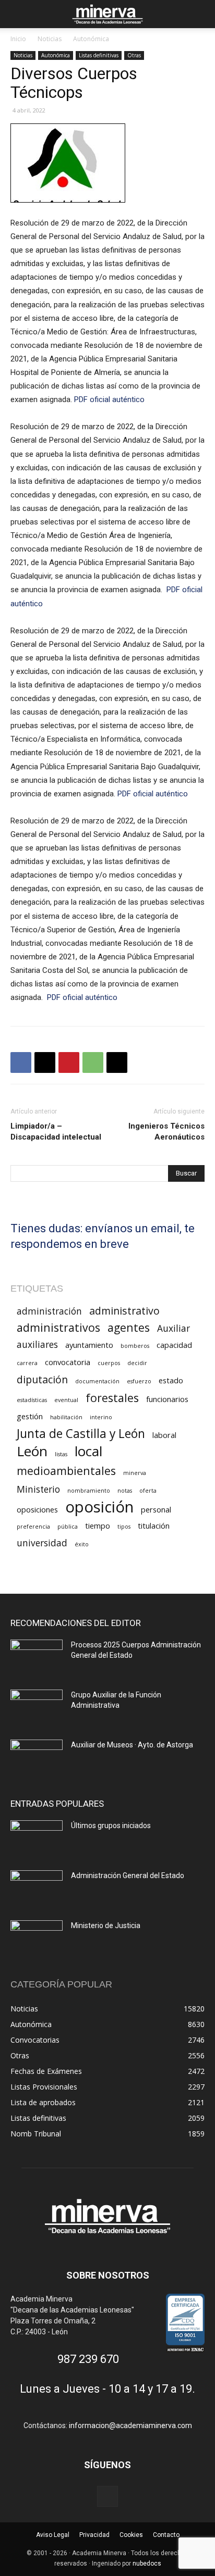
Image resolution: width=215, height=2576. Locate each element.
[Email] (117, 1062)
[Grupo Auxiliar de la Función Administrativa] (37, 1708)
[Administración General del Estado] (37, 1889)
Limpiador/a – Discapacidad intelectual (56, 1131)
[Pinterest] (69, 1062)
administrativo (124, 1311)
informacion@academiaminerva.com (130, 2425)
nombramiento (89, 1491)
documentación (97, 1381)
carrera (27, 1363)
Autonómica (91, 39)
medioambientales (66, 1471)
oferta (148, 1491)
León (32, 1451)
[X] (45, 1062)
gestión (30, 1416)
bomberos (135, 1346)
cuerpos (109, 1363)
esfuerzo (139, 1381)
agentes (129, 1327)
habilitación (66, 1417)
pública (68, 1527)
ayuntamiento (89, 1345)
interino (101, 1417)
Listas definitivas (99, 55)
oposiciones (37, 1509)
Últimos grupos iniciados (111, 1825)
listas (61, 1454)
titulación (154, 1525)
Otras (134, 55)
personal (156, 1509)
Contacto (166, 2535)
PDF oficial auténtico (110, 399)
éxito (82, 1544)
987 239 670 (88, 2359)
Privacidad (94, 2535)
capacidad (174, 1345)
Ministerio (38, 1489)
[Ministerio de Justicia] (37, 1939)
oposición (99, 1507)
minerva (135, 1473)
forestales (112, 1398)
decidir (137, 1363)
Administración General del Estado (128, 1875)
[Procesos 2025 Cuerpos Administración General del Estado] (37, 1658)
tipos (124, 1527)
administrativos (58, 1327)
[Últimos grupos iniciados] (37, 1839)
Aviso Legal (53, 2535)
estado (171, 1380)
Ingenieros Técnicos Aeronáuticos (166, 1131)
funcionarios (167, 1399)
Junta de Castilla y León (81, 1434)
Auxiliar (174, 1328)
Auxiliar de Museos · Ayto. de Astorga (132, 1745)
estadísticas (32, 1400)
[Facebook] (21, 1062)
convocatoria (68, 1362)
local (88, 1451)
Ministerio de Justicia (106, 1925)
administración (49, 1311)
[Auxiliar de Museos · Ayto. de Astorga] (37, 1758)
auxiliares (37, 1345)
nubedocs (147, 2564)
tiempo (98, 1525)
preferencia (33, 1527)
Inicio (18, 39)
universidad (42, 1543)
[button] (18, 14)
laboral (164, 1435)
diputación (42, 1379)
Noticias (50, 39)
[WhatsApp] (93, 1062)
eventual (66, 1400)
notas (125, 1491)
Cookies (131, 2535)
